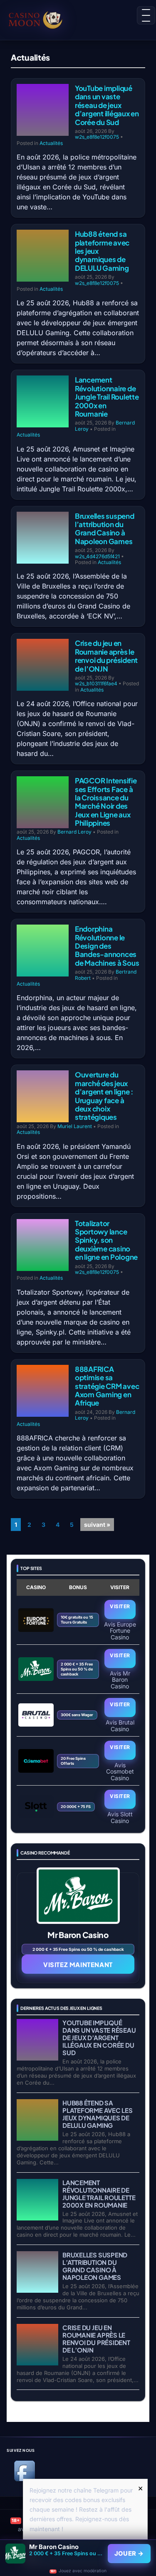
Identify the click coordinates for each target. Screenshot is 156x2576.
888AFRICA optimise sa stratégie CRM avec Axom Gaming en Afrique (107, 1386)
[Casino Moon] (39, 19)
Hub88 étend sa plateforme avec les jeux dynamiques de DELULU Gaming (98, 2114)
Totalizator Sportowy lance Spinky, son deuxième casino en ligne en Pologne (106, 1240)
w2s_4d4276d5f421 (97, 556)
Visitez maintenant (78, 1964)
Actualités (51, 143)
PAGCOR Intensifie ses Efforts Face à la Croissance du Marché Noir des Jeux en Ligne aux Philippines (106, 802)
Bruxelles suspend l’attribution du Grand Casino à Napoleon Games (105, 529)
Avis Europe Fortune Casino (120, 1630)
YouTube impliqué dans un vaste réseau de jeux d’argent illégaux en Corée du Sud (107, 105)
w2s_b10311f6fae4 (96, 683)
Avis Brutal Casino (120, 1725)
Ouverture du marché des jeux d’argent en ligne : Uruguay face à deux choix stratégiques (104, 1096)
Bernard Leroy (74, 832)
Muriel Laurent (75, 1126)
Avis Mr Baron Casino (120, 1679)
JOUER (129, 2554)
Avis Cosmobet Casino (120, 1771)
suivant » (97, 1525)
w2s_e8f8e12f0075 (97, 137)
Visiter (120, 1606)
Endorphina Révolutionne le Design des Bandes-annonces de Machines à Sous (107, 946)
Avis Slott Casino (120, 1817)
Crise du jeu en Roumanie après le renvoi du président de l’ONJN (106, 656)
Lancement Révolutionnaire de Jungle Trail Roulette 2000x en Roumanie (107, 397)
